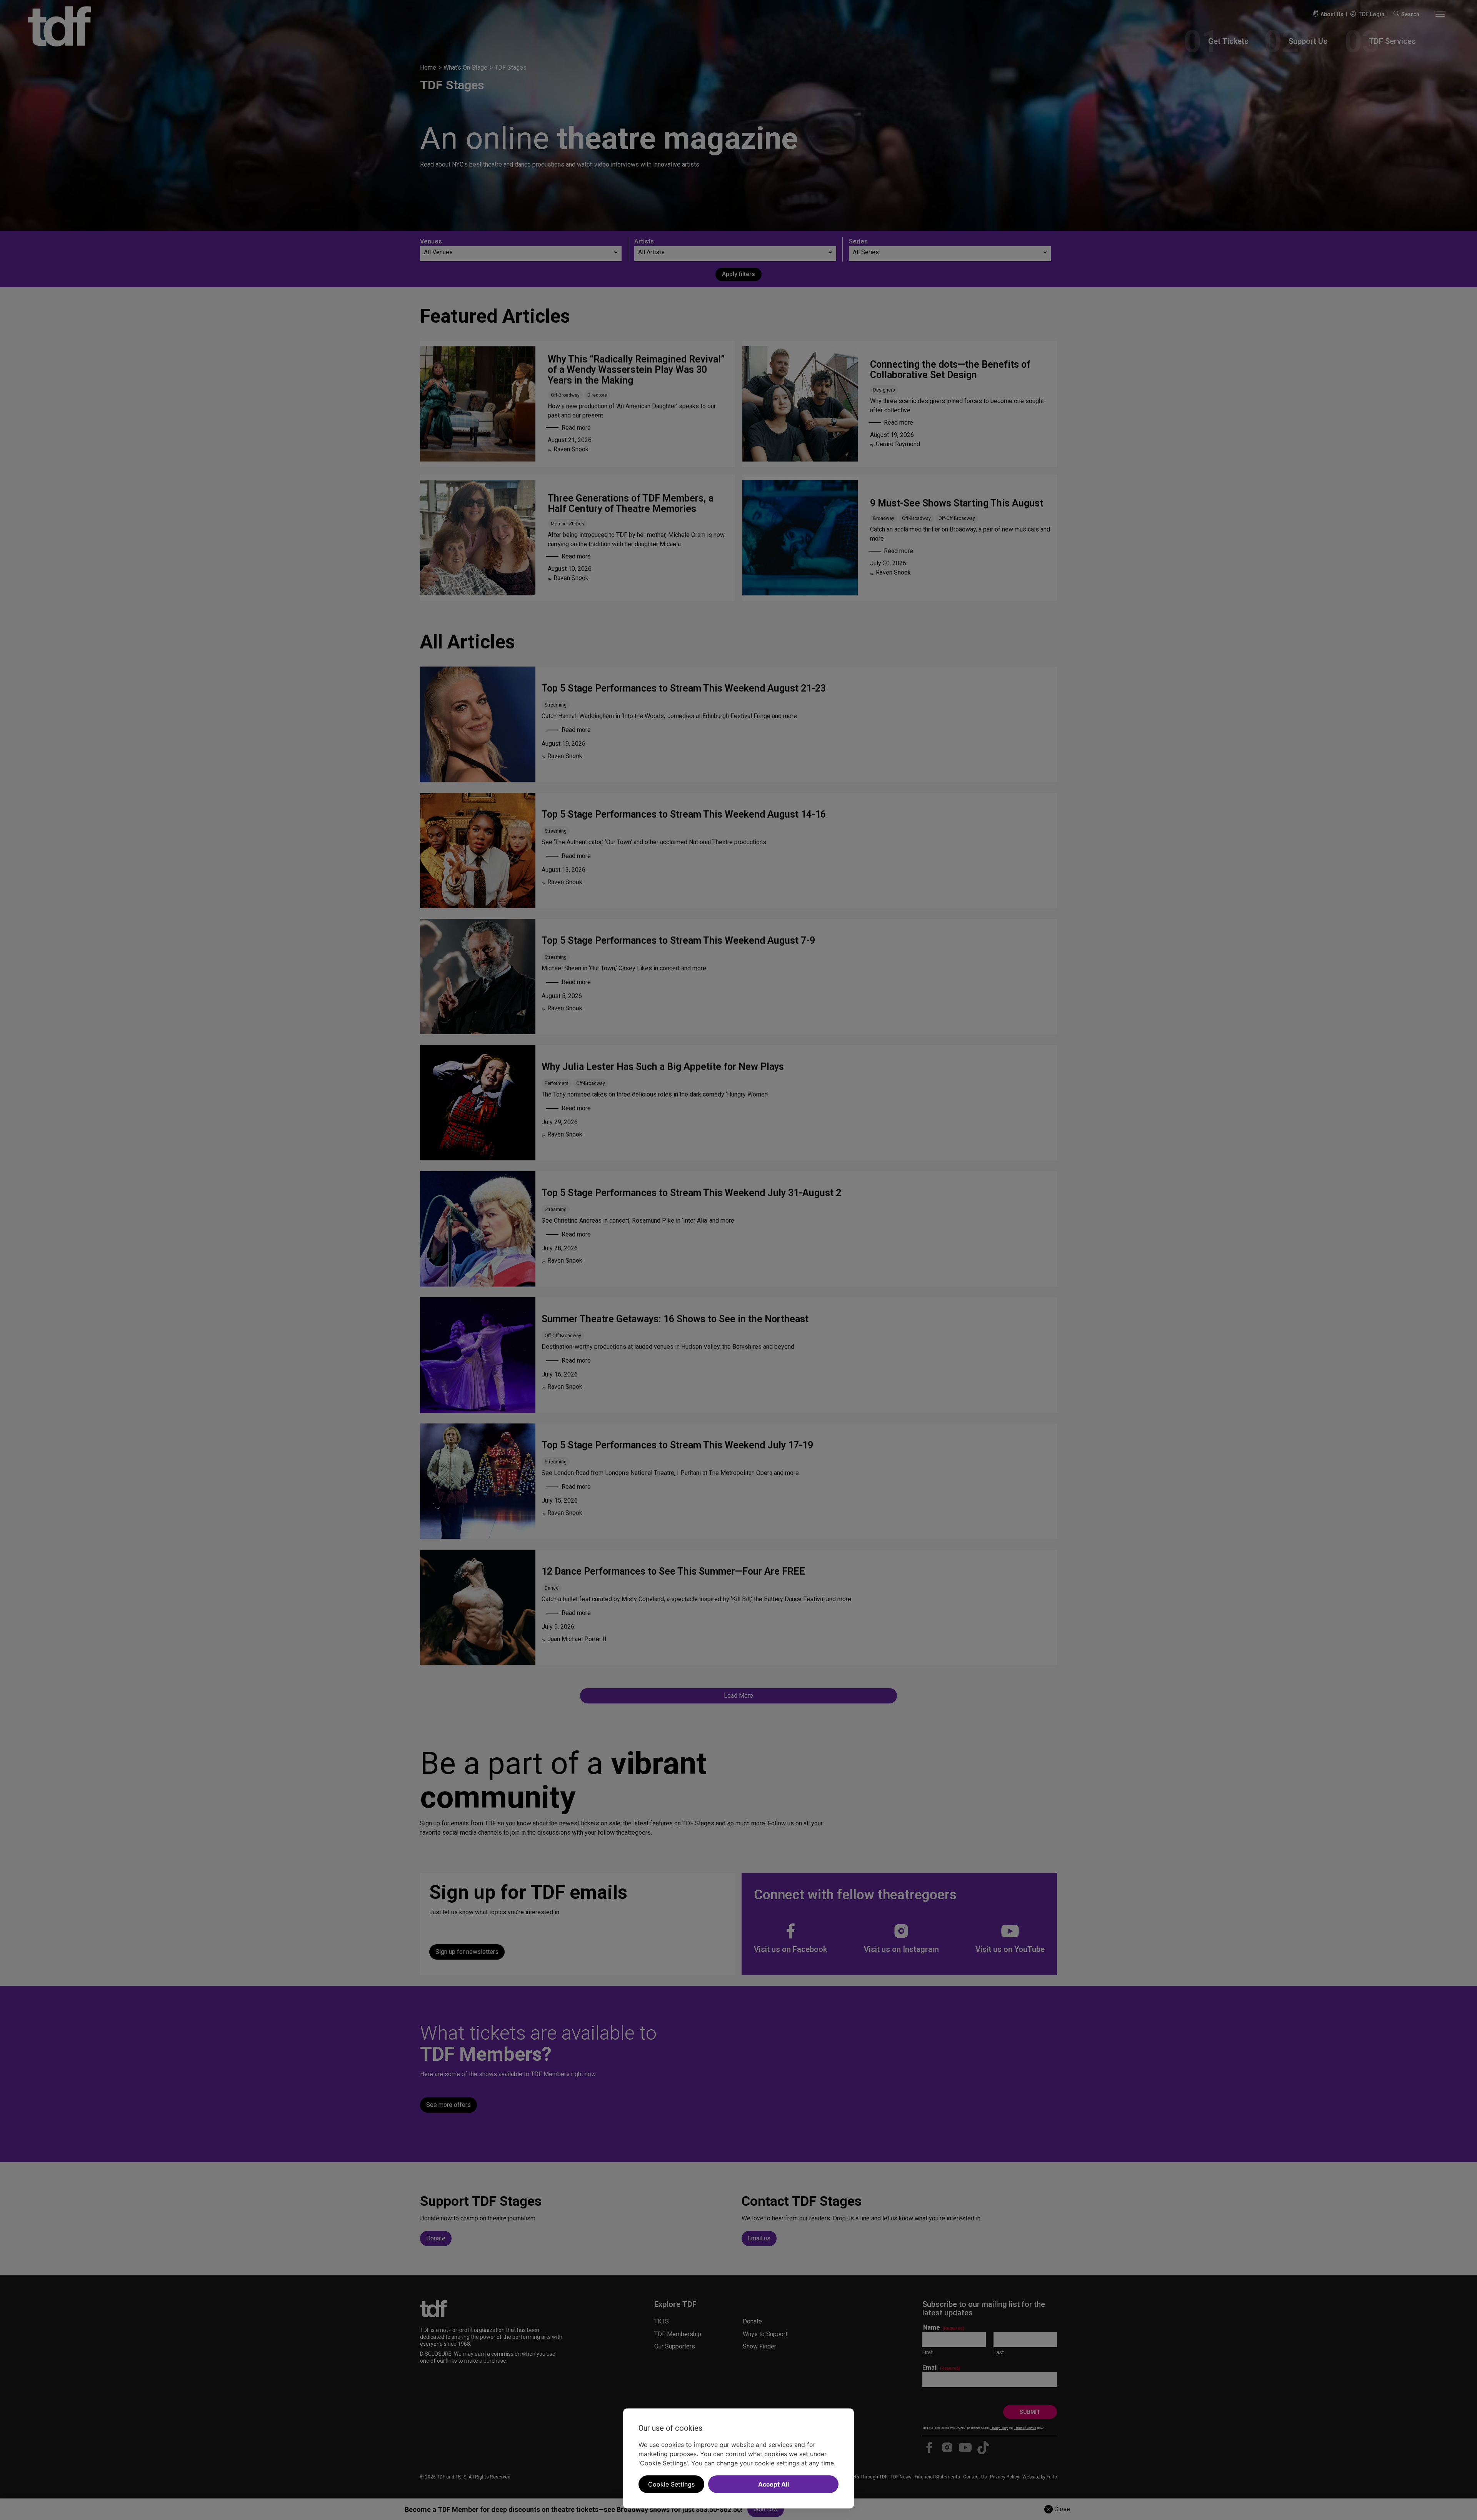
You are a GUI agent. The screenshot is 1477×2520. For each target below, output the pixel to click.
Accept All (774, 2484)
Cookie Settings (671, 2484)
